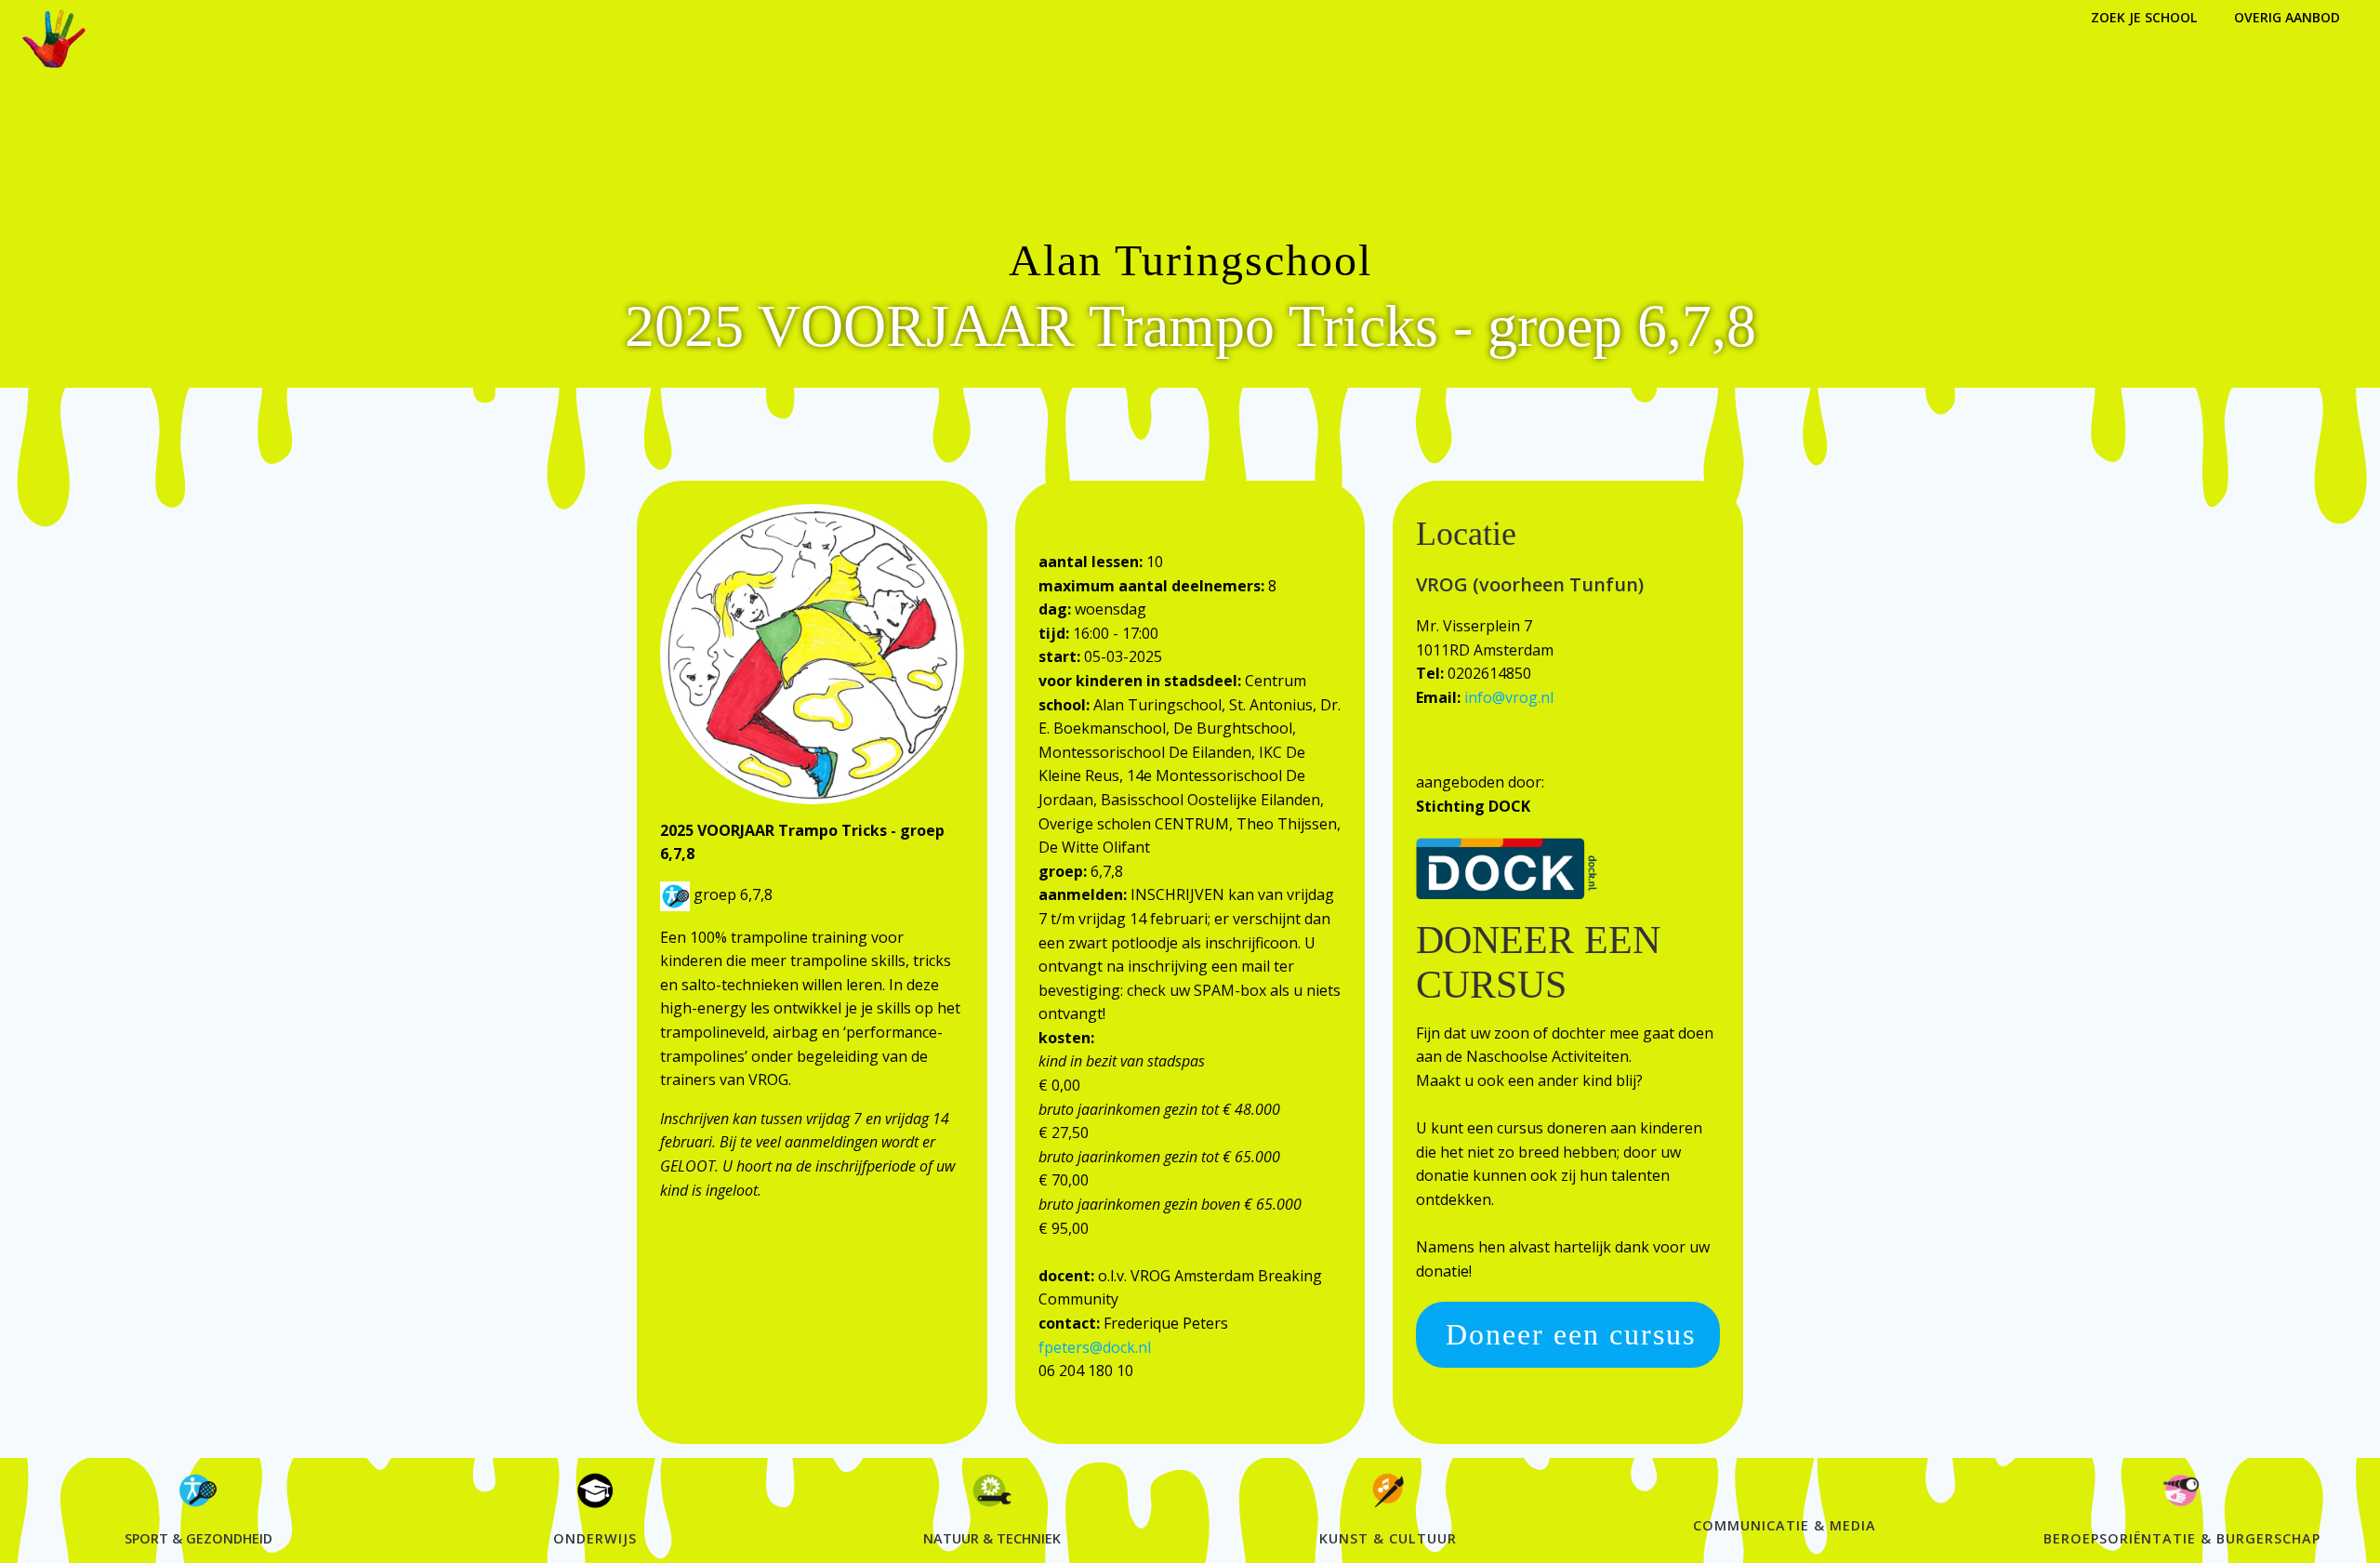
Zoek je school (2144, 17)
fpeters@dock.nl (1095, 1347)
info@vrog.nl (1509, 697)
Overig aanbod (2287, 17)
